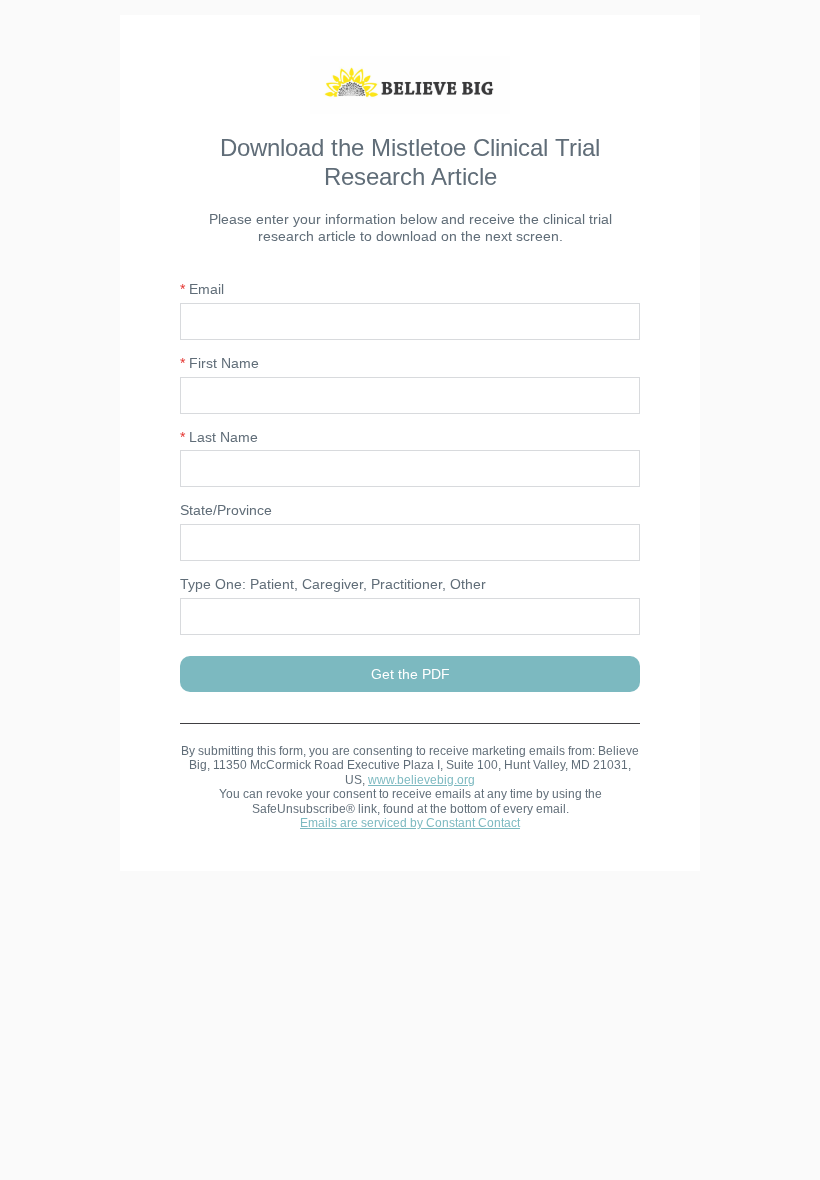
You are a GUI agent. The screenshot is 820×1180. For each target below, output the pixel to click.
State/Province (226, 510)
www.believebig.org (421, 780)
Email (202, 289)
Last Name (219, 437)
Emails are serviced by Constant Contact (410, 823)
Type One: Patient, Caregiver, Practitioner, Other (333, 584)
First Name (219, 363)
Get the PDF (410, 674)
